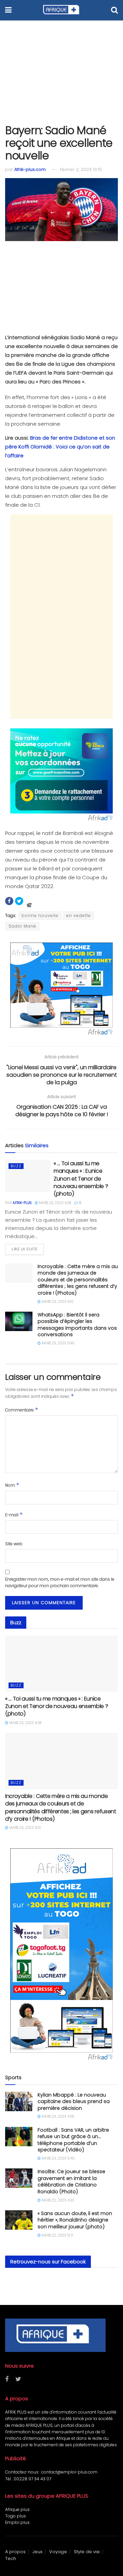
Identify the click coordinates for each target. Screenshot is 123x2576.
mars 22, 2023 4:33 (57, 2200)
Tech (11, 2558)
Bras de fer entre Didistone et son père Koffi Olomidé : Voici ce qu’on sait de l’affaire (60, 447)
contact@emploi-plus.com (69, 2472)
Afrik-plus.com (30, 169)
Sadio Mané (22, 926)
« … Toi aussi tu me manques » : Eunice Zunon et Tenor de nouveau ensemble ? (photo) (81, 1179)
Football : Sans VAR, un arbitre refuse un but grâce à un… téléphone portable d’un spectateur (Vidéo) (73, 2140)
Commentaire (22, 1410)
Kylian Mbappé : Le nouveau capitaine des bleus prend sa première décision (74, 2101)
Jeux (37, 2552)
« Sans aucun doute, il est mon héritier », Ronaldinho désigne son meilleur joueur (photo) (75, 2220)
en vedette (79, 915)
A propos (15, 2552)
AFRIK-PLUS (22, 1203)
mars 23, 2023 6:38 (54, 1203)
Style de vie (87, 2552)
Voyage (58, 2552)
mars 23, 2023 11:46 (57, 2158)
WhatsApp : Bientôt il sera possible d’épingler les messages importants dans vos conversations (77, 1325)
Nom (12, 1485)
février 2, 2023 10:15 (81, 169)
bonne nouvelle (40, 915)
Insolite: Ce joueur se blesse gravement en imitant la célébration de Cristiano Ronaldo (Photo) (71, 2182)
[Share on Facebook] (9, 901)
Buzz (16, 1166)
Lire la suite (24, 1249)
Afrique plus (17, 2509)
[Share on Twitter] (19, 901)
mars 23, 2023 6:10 (57, 1302)
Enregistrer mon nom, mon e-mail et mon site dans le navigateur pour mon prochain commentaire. (60, 1582)
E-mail (14, 1514)
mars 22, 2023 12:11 (57, 2235)
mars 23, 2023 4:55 (57, 2116)
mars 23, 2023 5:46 (57, 1343)
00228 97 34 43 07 (32, 2479)
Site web (14, 1544)
